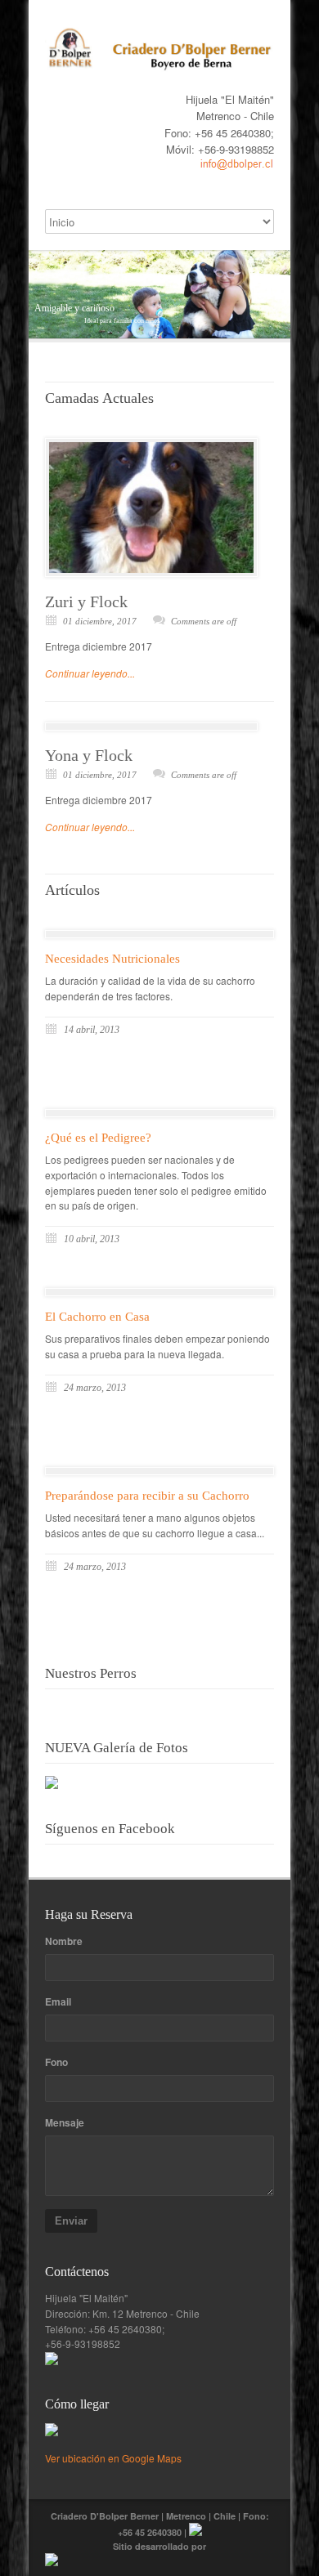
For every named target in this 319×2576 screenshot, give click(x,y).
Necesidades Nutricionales (112, 959)
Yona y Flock (89, 755)
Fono (56, 2062)
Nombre (64, 1941)
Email (58, 2001)
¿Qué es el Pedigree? (98, 1138)
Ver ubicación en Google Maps (113, 2458)
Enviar (71, 2221)
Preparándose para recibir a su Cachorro (147, 1496)
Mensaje (65, 2122)
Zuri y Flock (86, 602)
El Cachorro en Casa (97, 1317)
